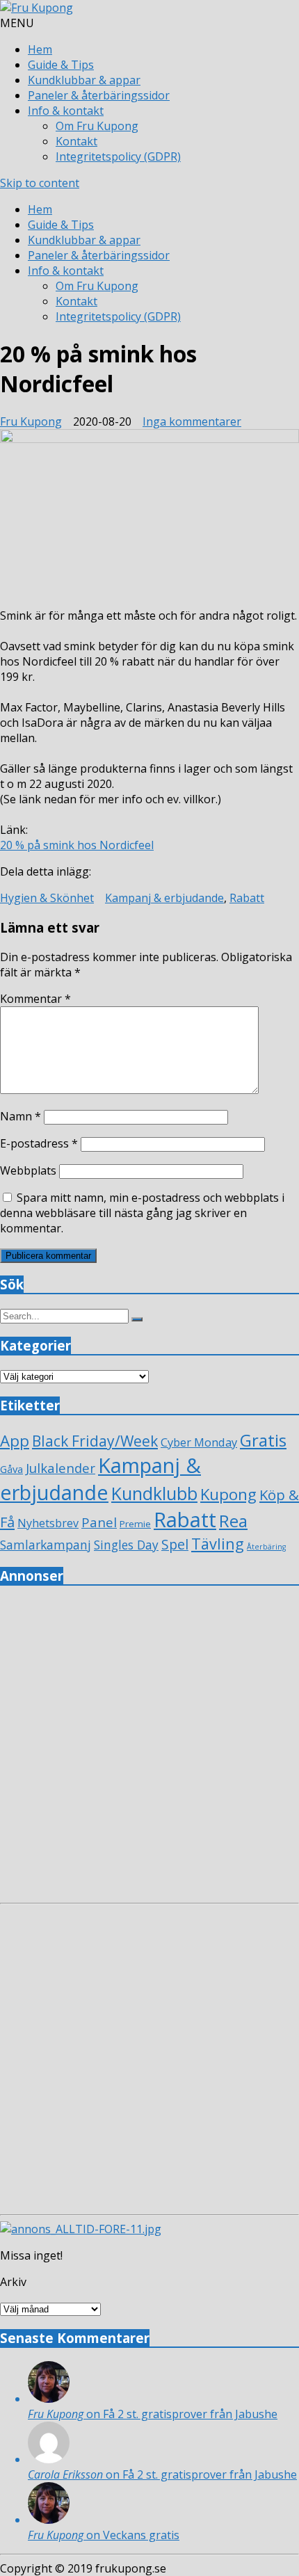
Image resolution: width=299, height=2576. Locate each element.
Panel (99, 1522)
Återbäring (266, 1547)
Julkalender (60, 1468)
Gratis (263, 1440)
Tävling (218, 1544)
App (15, 1441)
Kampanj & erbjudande (164, 898)
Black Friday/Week (95, 1441)
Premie (135, 1524)
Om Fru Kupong (97, 126)
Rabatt (247, 898)
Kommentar (35, 999)
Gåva (11, 1469)
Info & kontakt (66, 111)
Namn (21, 1116)
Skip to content (40, 183)
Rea (233, 1521)
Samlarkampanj (46, 1545)
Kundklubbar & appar (84, 80)
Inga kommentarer (192, 421)
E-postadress (39, 1143)
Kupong (228, 1494)
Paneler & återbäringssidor (99, 95)
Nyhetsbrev (48, 1523)
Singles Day (126, 1545)
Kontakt (76, 141)
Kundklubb (154, 1493)
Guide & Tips (61, 65)
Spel (175, 1544)
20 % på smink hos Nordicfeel (77, 845)
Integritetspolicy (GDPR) (118, 156)
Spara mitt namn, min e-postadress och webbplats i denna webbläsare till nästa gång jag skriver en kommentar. (142, 1213)
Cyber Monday (199, 1442)
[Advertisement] (149, 1748)
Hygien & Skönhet (47, 898)
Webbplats (28, 1170)
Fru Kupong (31, 421)
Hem (40, 49)
